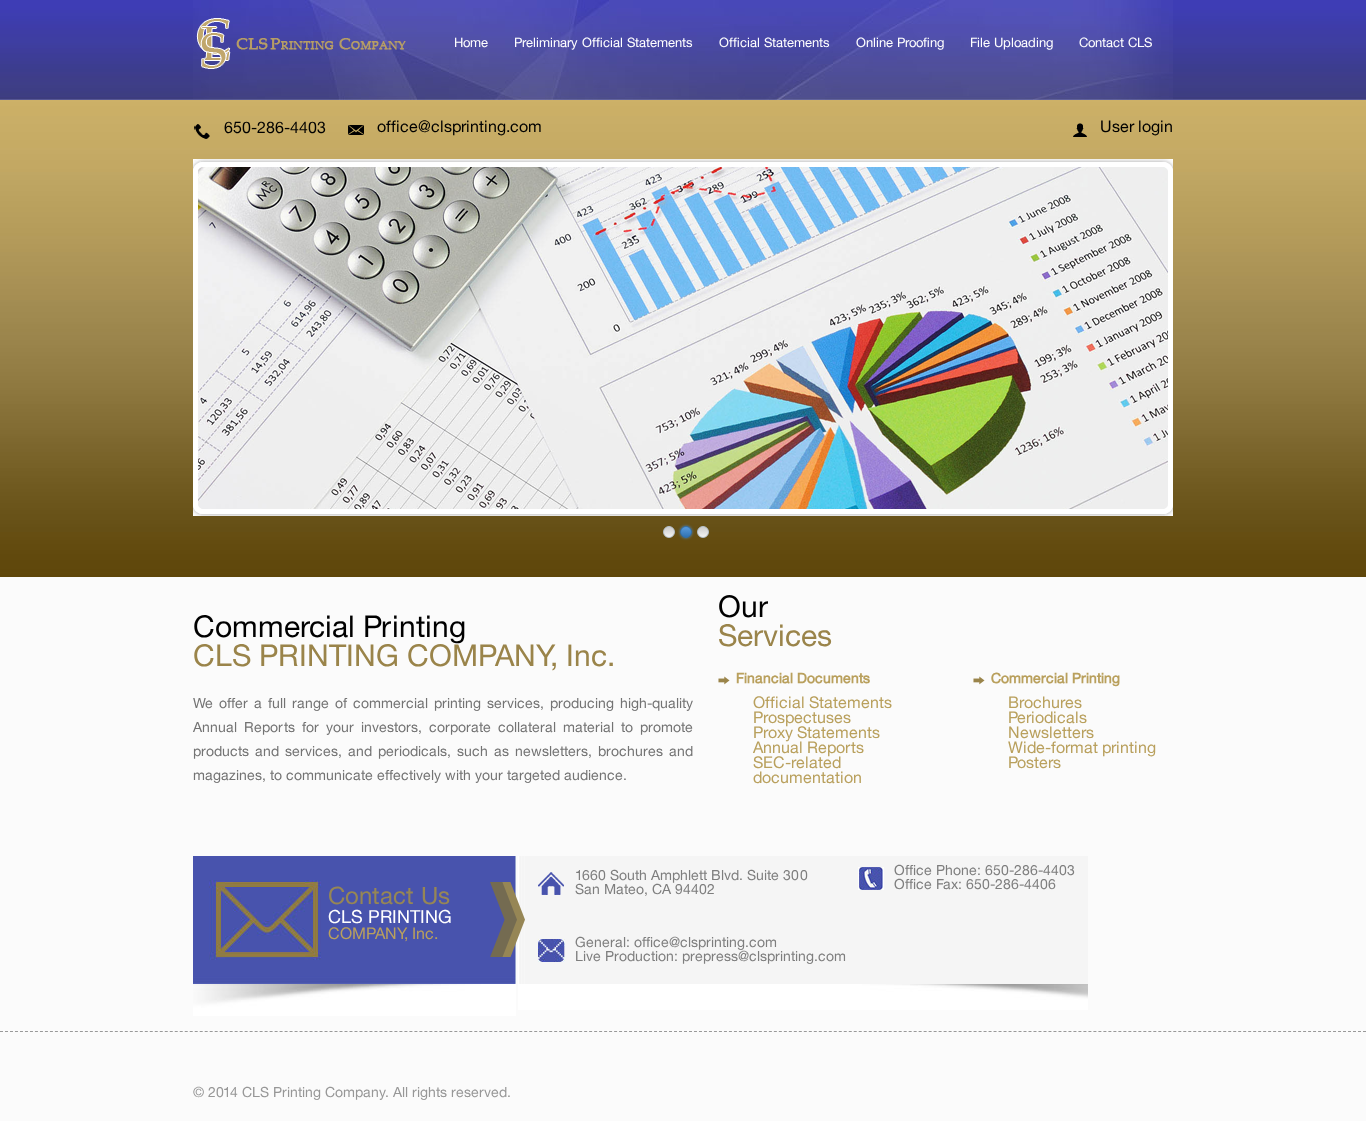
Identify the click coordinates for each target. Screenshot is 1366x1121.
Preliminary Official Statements (603, 42)
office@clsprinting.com (459, 128)
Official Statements (774, 42)
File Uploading (1011, 42)
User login (1136, 128)
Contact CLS (1115, 42)
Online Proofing (900, 42)
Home (471, 42)
